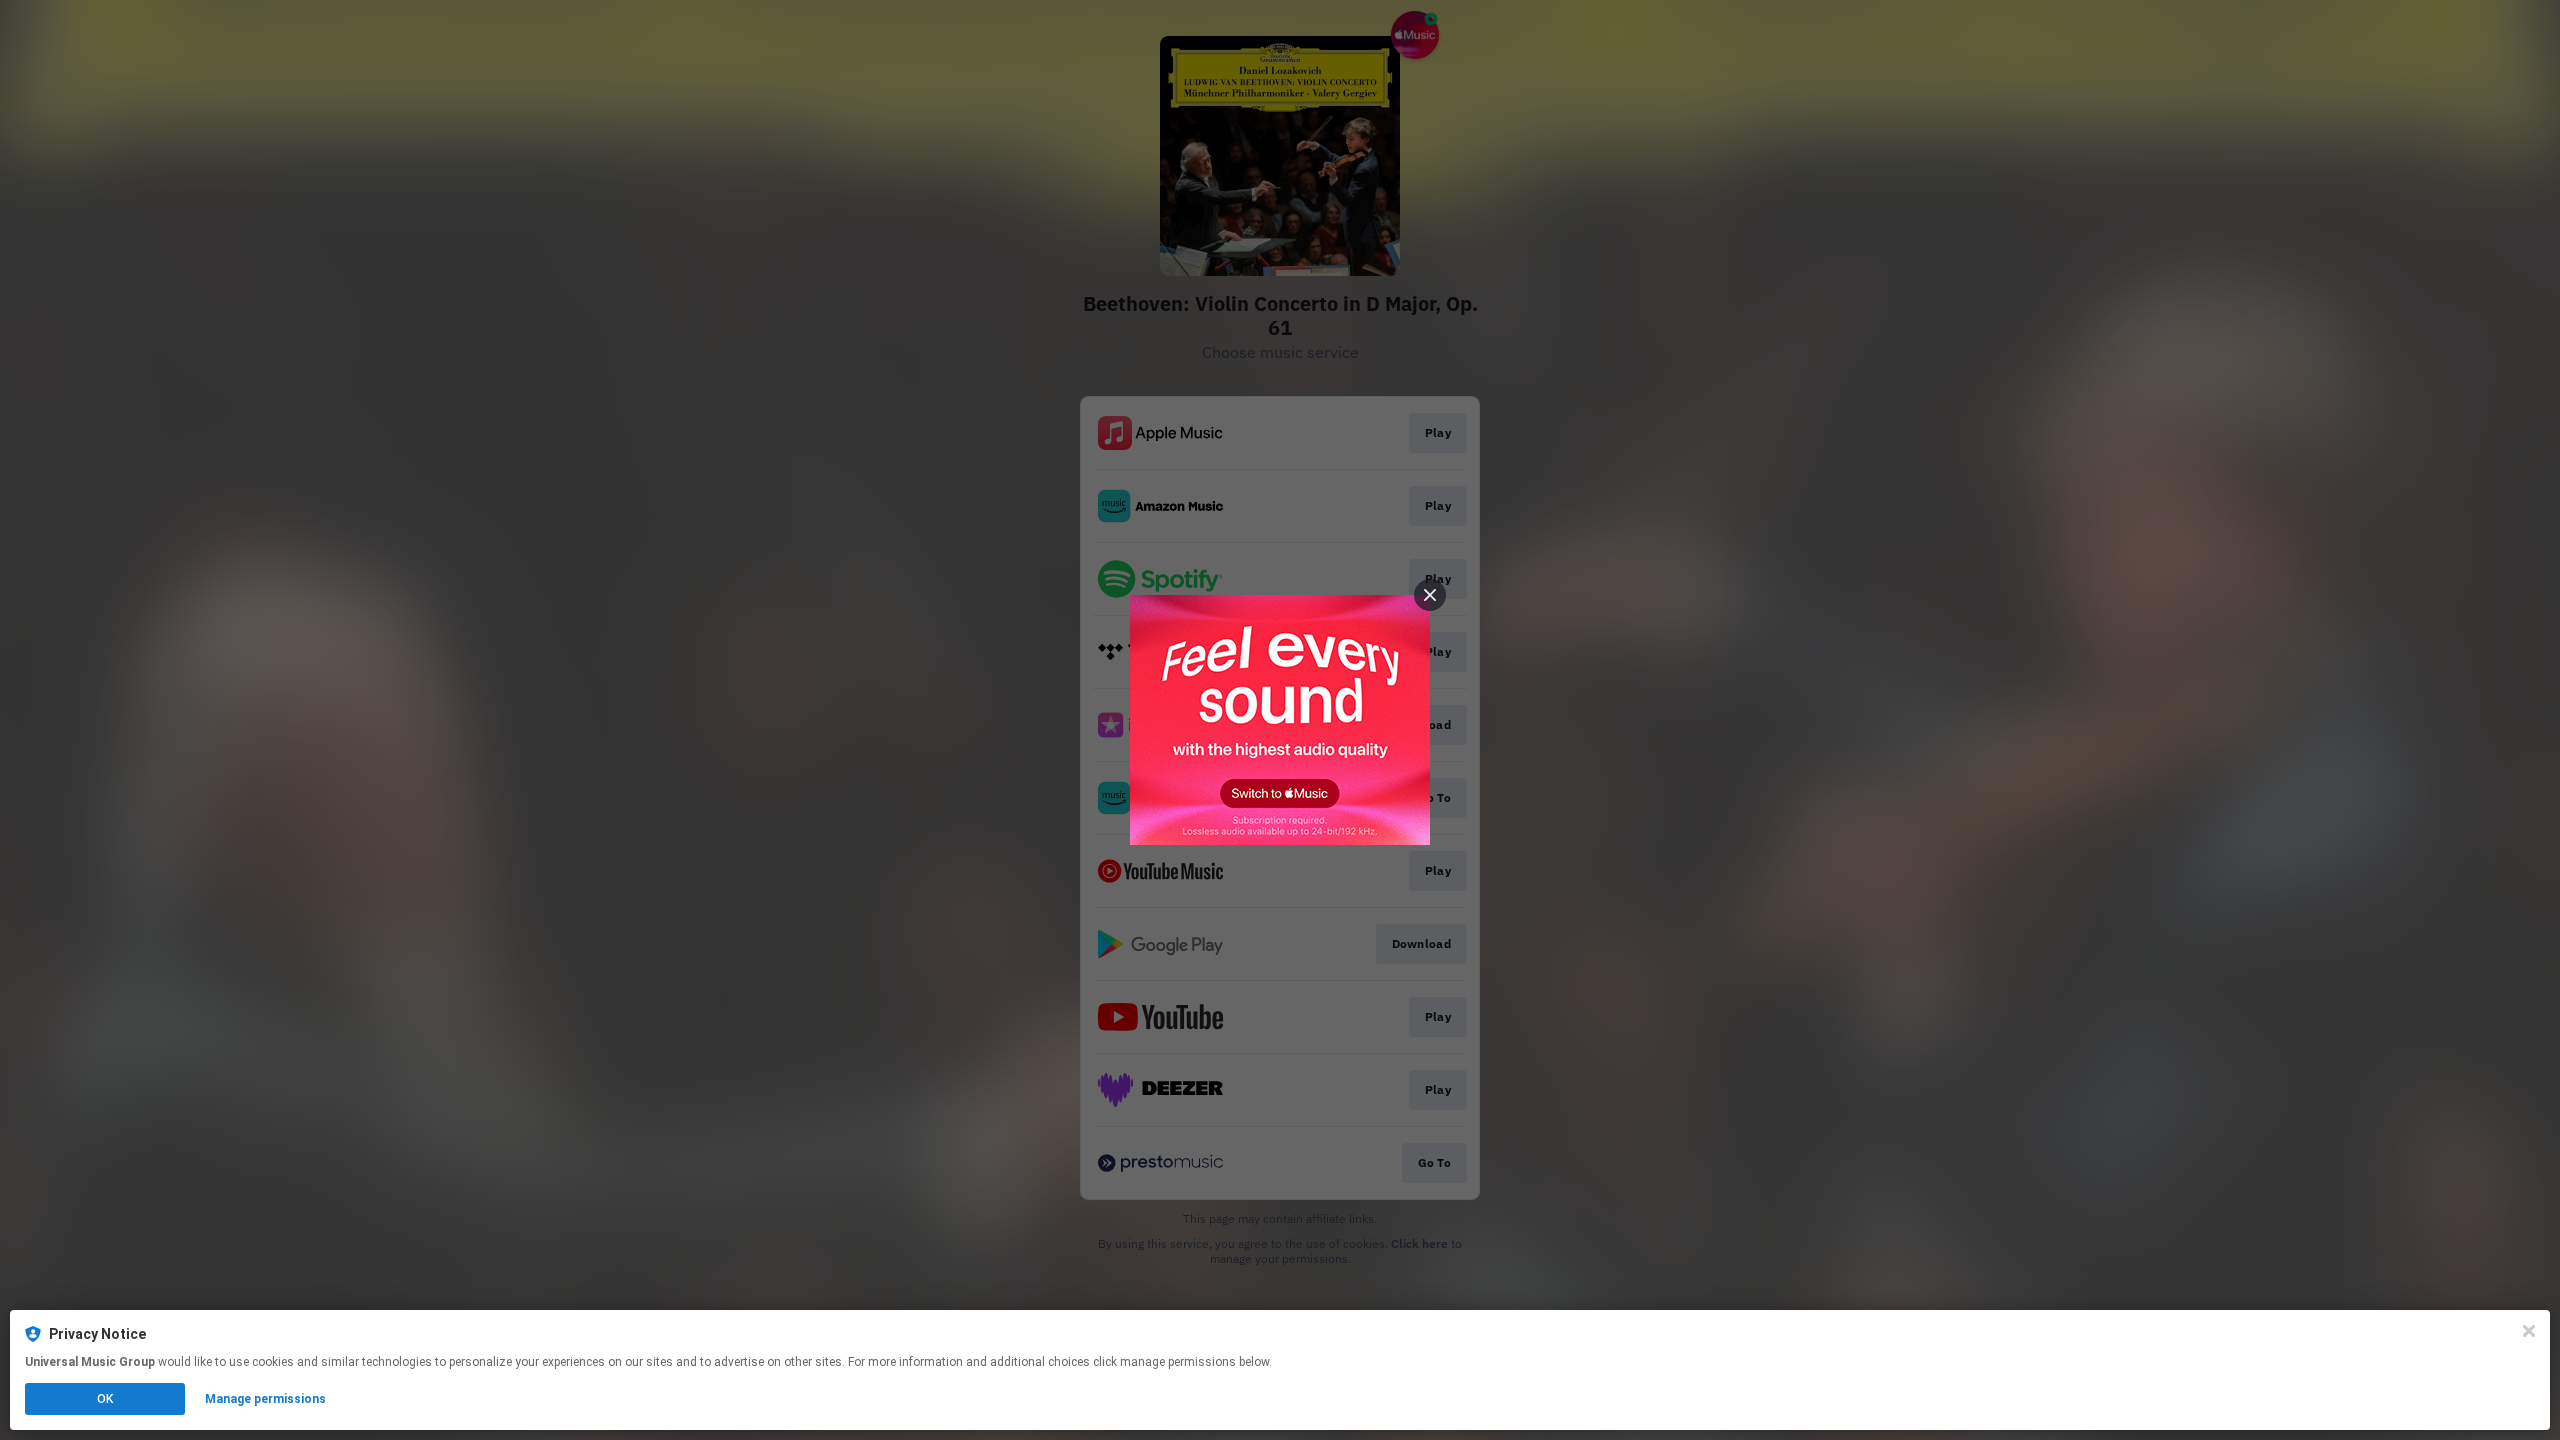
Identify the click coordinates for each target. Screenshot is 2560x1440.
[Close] (2529, 1331)
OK (105, 1399)
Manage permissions (265, 1399)
